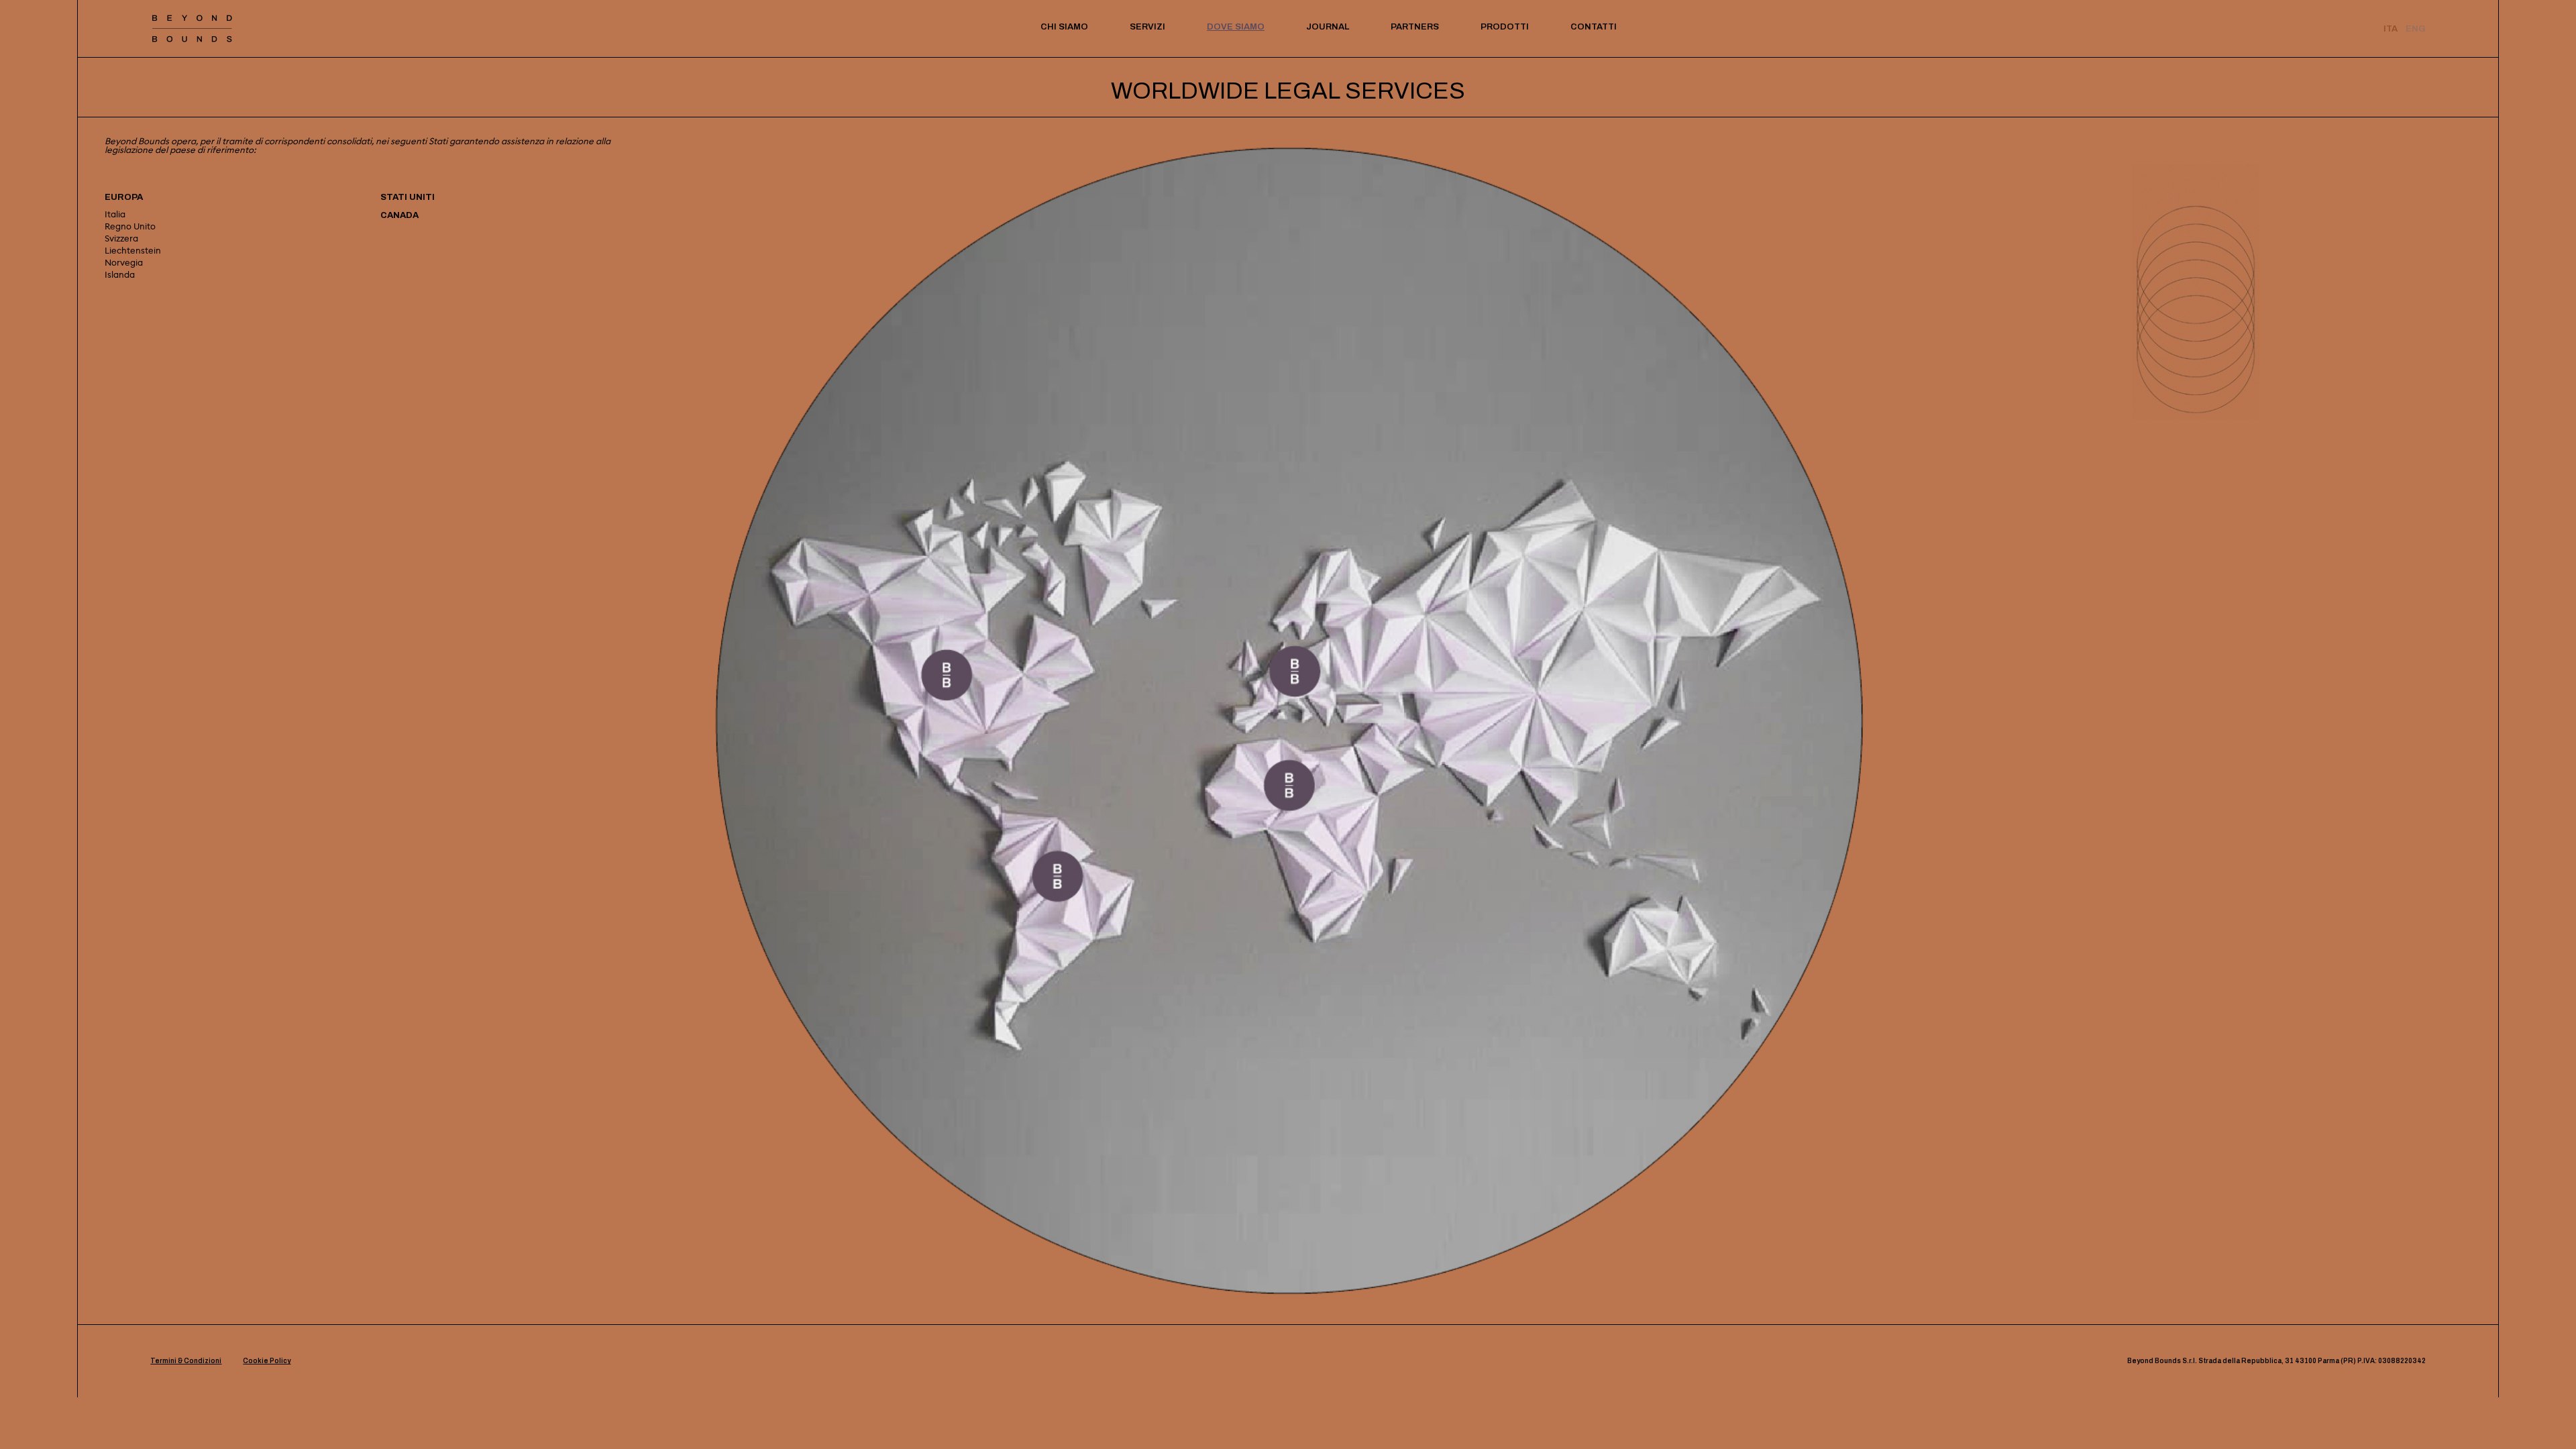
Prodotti (1505, 27)
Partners (1415, 27)
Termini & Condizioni (186, 1361)
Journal (1328, 27)
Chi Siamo (1064, 27)
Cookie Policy (267, 1361)
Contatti (1594, 27)
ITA (2391, 29)
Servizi (1147, 27)
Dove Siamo (1236, 27)
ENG (2416, 29)
